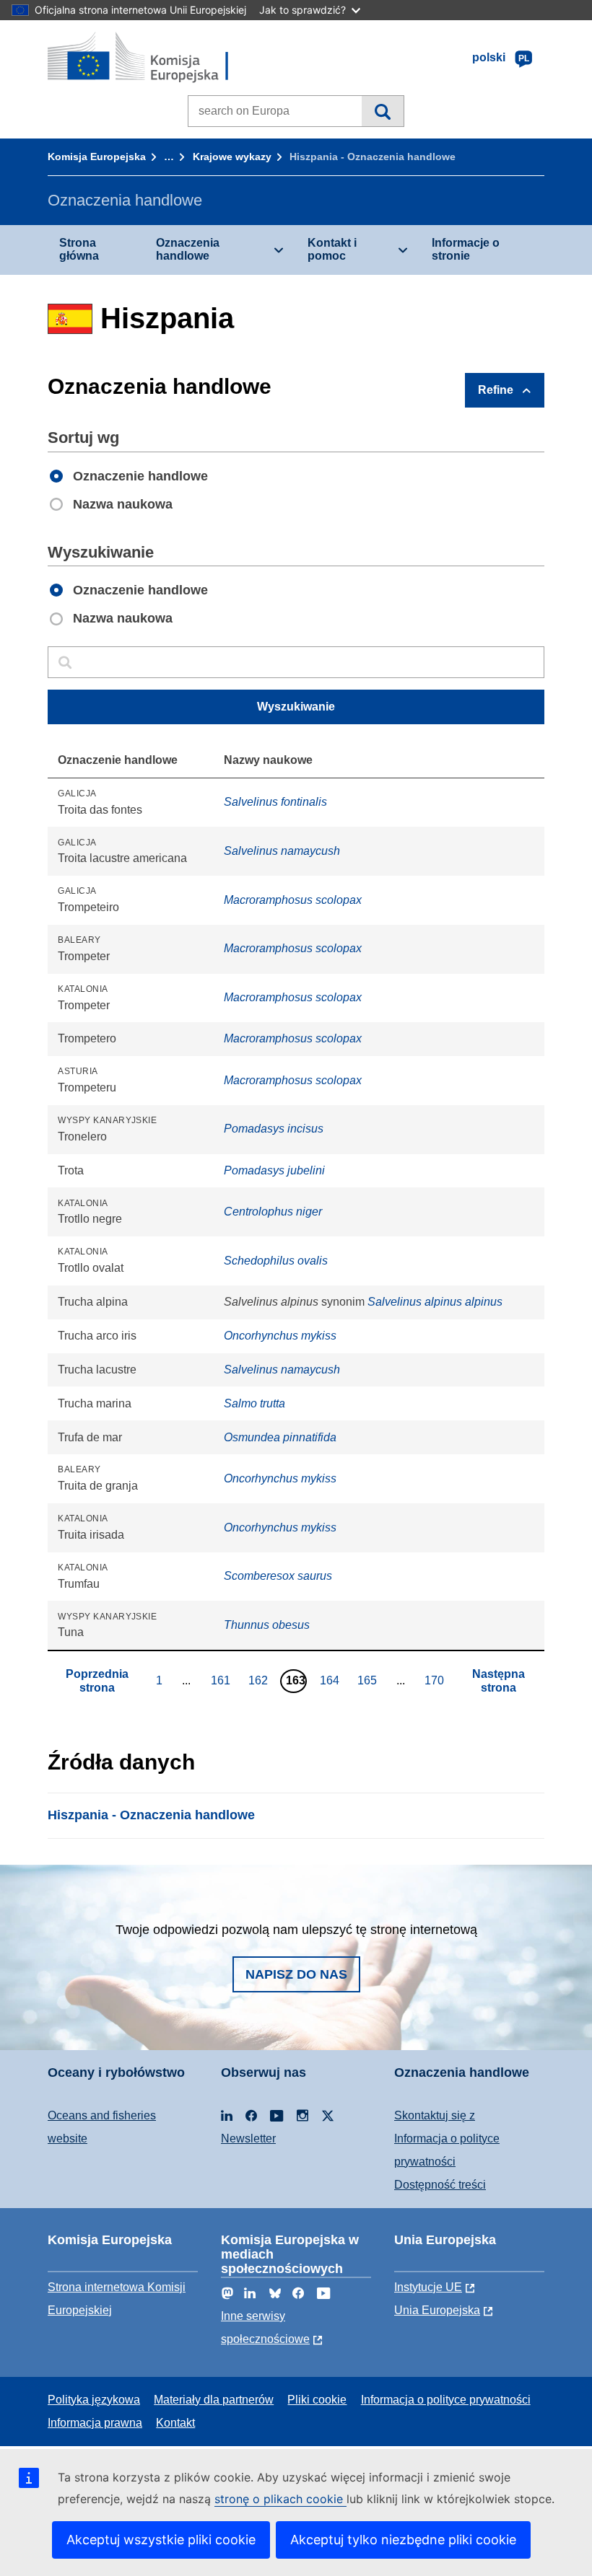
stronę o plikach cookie (280, 2499)
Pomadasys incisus (274, 1129)
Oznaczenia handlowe (188, 249)
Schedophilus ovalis (276, 1261)
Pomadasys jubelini (274, 1170)
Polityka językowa (94, 2400)
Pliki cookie (317, 2400)
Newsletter (248, 2138)
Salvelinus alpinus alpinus (435, 1302)
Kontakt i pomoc (332, 249)
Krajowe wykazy (232, 157)
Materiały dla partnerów (214, 2400)
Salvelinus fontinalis (275, 802)
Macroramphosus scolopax (293, 900)
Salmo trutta (254, 1403)
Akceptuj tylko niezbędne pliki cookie (403, 2540)
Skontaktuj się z (435, 2115)
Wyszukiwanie (382, 111)
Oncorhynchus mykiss (280, 1336)
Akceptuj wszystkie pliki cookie (161, 2540)
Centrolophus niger (273, 1212)
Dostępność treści (440, 2185)
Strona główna (79, 249)
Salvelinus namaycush (282, 851)
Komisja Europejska (97, 157)
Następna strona (499, 1680)
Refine (496, 390)
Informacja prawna (95, 2423)
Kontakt (175, 2423)
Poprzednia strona (97, 1680)
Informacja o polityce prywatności (446, 2400)
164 (331, 1680)
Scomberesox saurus (278, 1576)
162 (260, 1680)
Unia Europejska (437, 2310)
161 (222, 1680)
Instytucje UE (428, 2287)
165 (369, 1680)
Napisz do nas (296, 1974)
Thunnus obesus (267, 1625)
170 (436, 1680)
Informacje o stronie (466, 249)
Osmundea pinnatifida (280, 1437)
